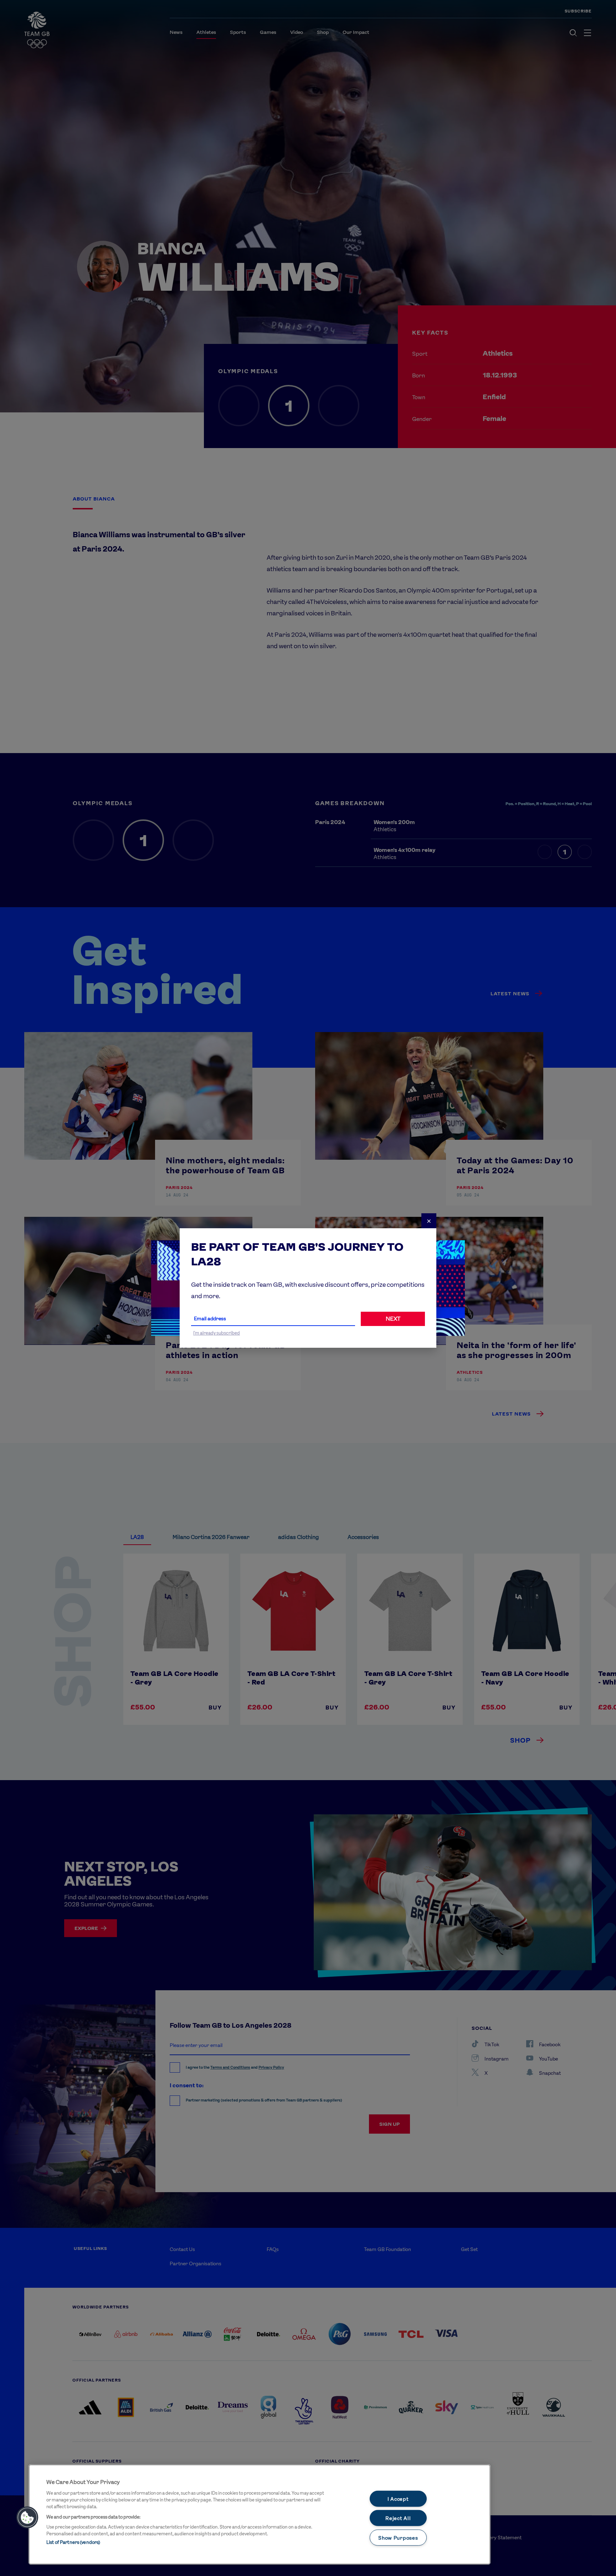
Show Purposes (398, 2538)
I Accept (398, 2498)
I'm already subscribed (217, 1333)
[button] (27, 2517)
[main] (260, 2514)
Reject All (398, 2518)
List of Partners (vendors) (73, 2542)
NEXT (393, 1319)
